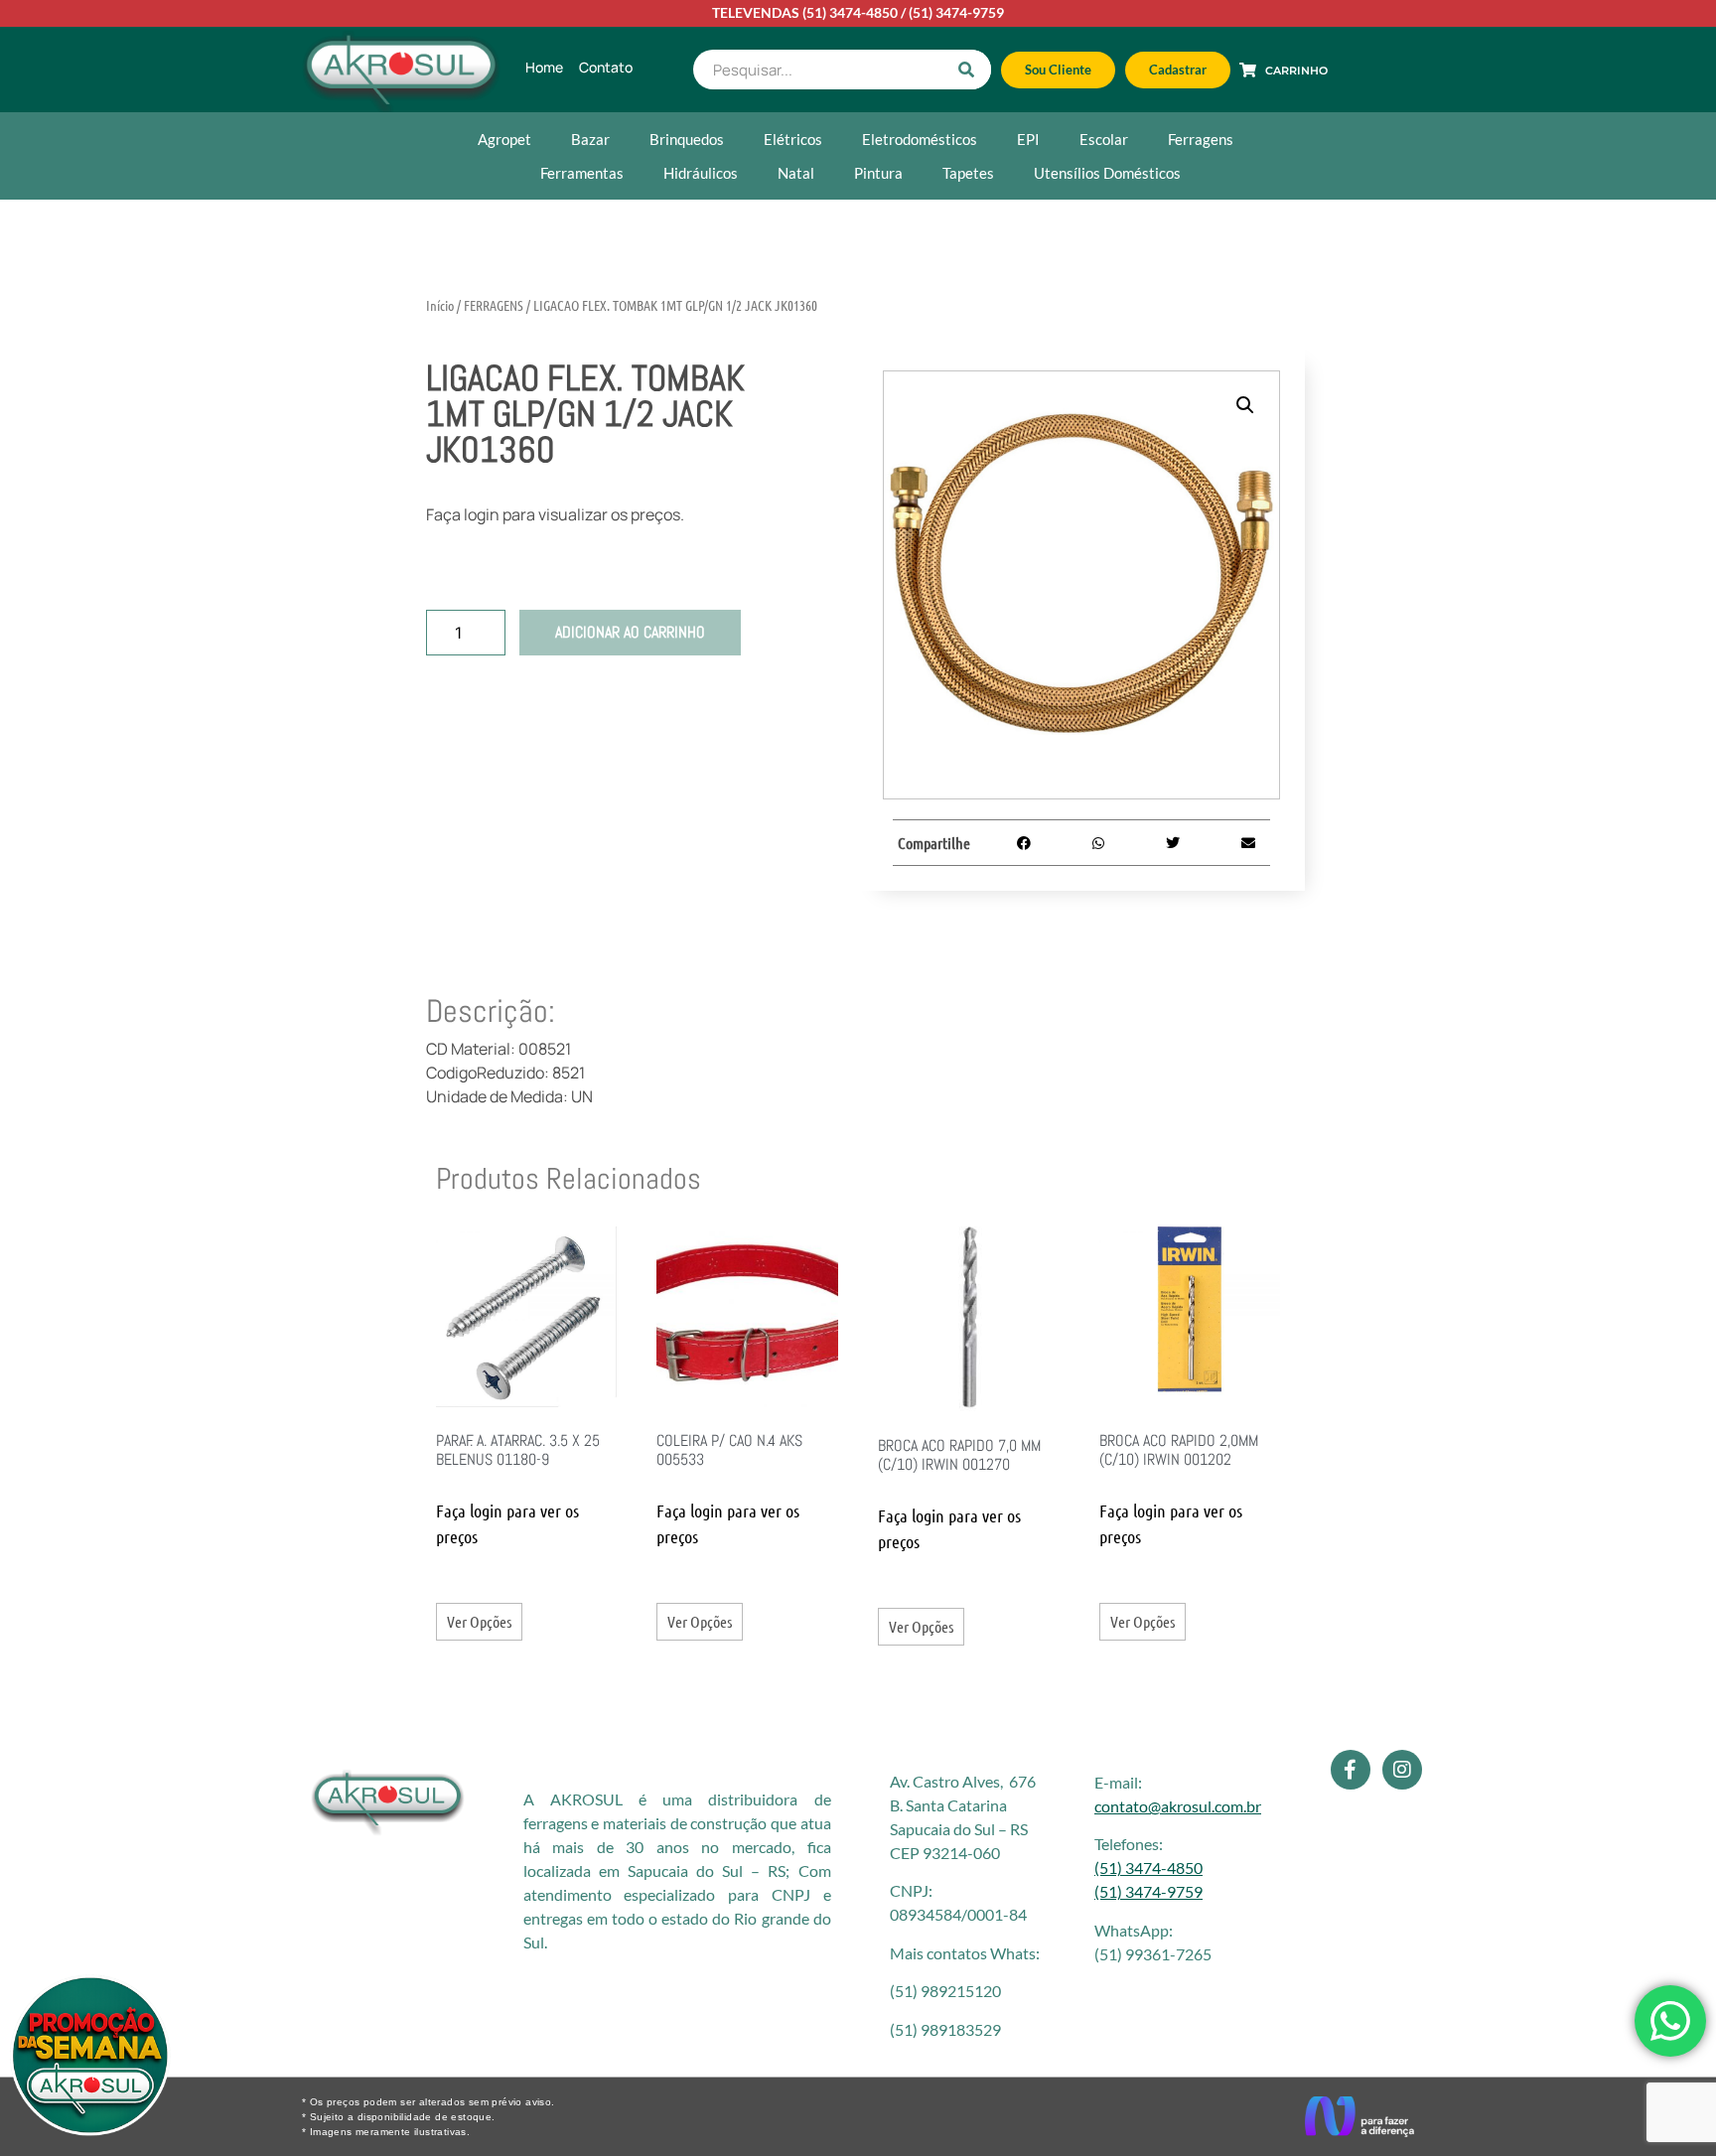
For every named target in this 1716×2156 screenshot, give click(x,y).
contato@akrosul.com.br (1178, 1806)
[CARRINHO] (1248, 70)
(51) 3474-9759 (956, 12)
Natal (796, 173)
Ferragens (1201, 139)
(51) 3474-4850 (850, 12)
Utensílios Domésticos (1107, 173)
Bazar (590, 139)
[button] (1245, 405)
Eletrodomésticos (920, 139)
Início (440, 305)
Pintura (878, 173)
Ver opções (479, 1621)
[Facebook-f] (1351, 1770)
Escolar (1104, 139)
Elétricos (793, 139)
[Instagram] (1402, 1770)
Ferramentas (582, 173)
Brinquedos (687, 139)
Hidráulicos (701, 173)
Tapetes (968, 173)
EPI (1028, 139)
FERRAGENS (494, 305)
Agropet (504, 139)
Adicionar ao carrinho (630, 632)
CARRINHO (1296, 71)
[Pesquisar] (966, 70)
